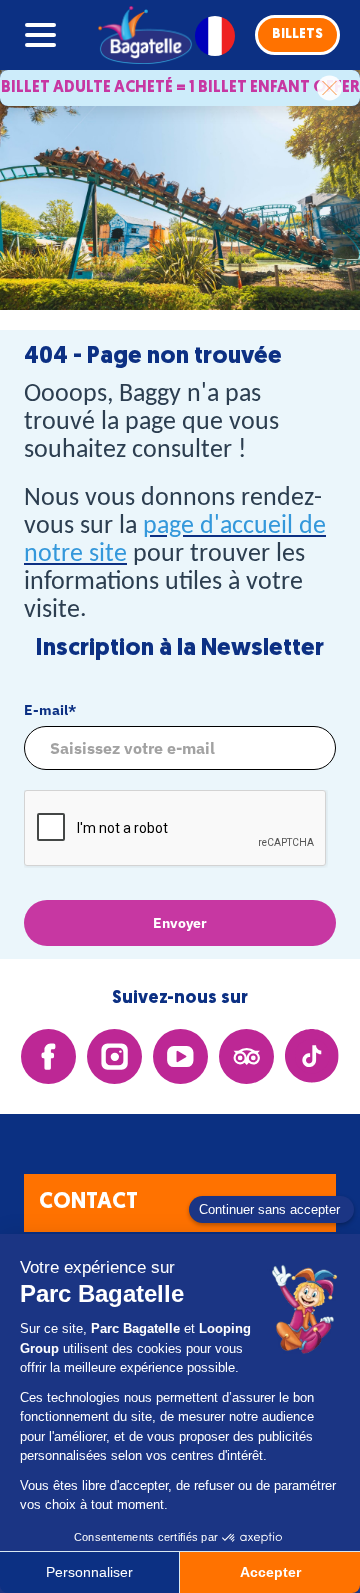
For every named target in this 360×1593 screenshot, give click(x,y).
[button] (297, 35)
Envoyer (180, 923)
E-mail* (50, 710)
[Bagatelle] (141, 35)
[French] (215, 36)
